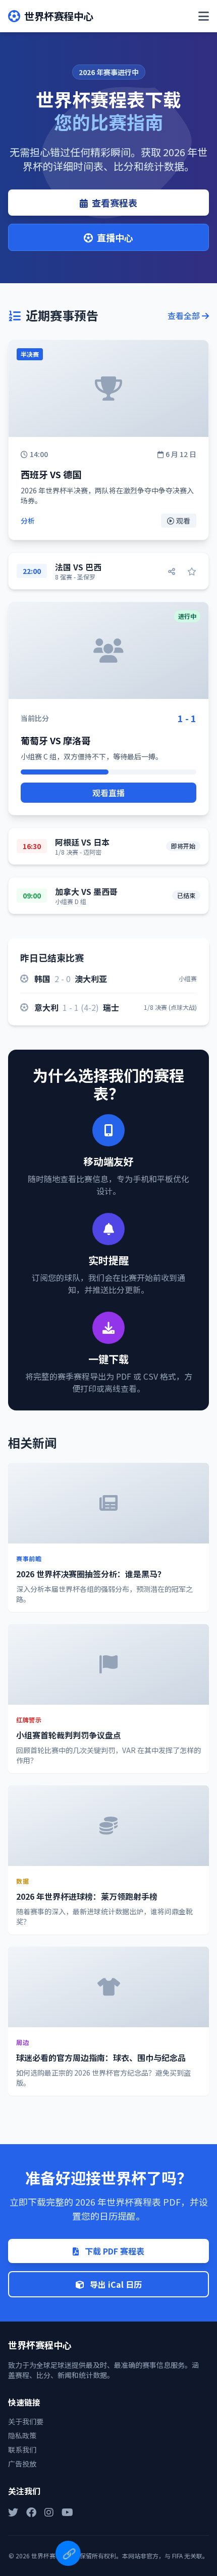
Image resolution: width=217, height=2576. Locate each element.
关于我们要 (26, 2421)
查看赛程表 (115, 203)
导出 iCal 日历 (115, 2284)
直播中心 (115, 237)
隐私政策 (22, 2435)
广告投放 (22, 2464)
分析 (28, 521)
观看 (183, 521)
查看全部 (185, 315)
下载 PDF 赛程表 (114, 2251)
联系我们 (22, 2450)
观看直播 (108, 793)
